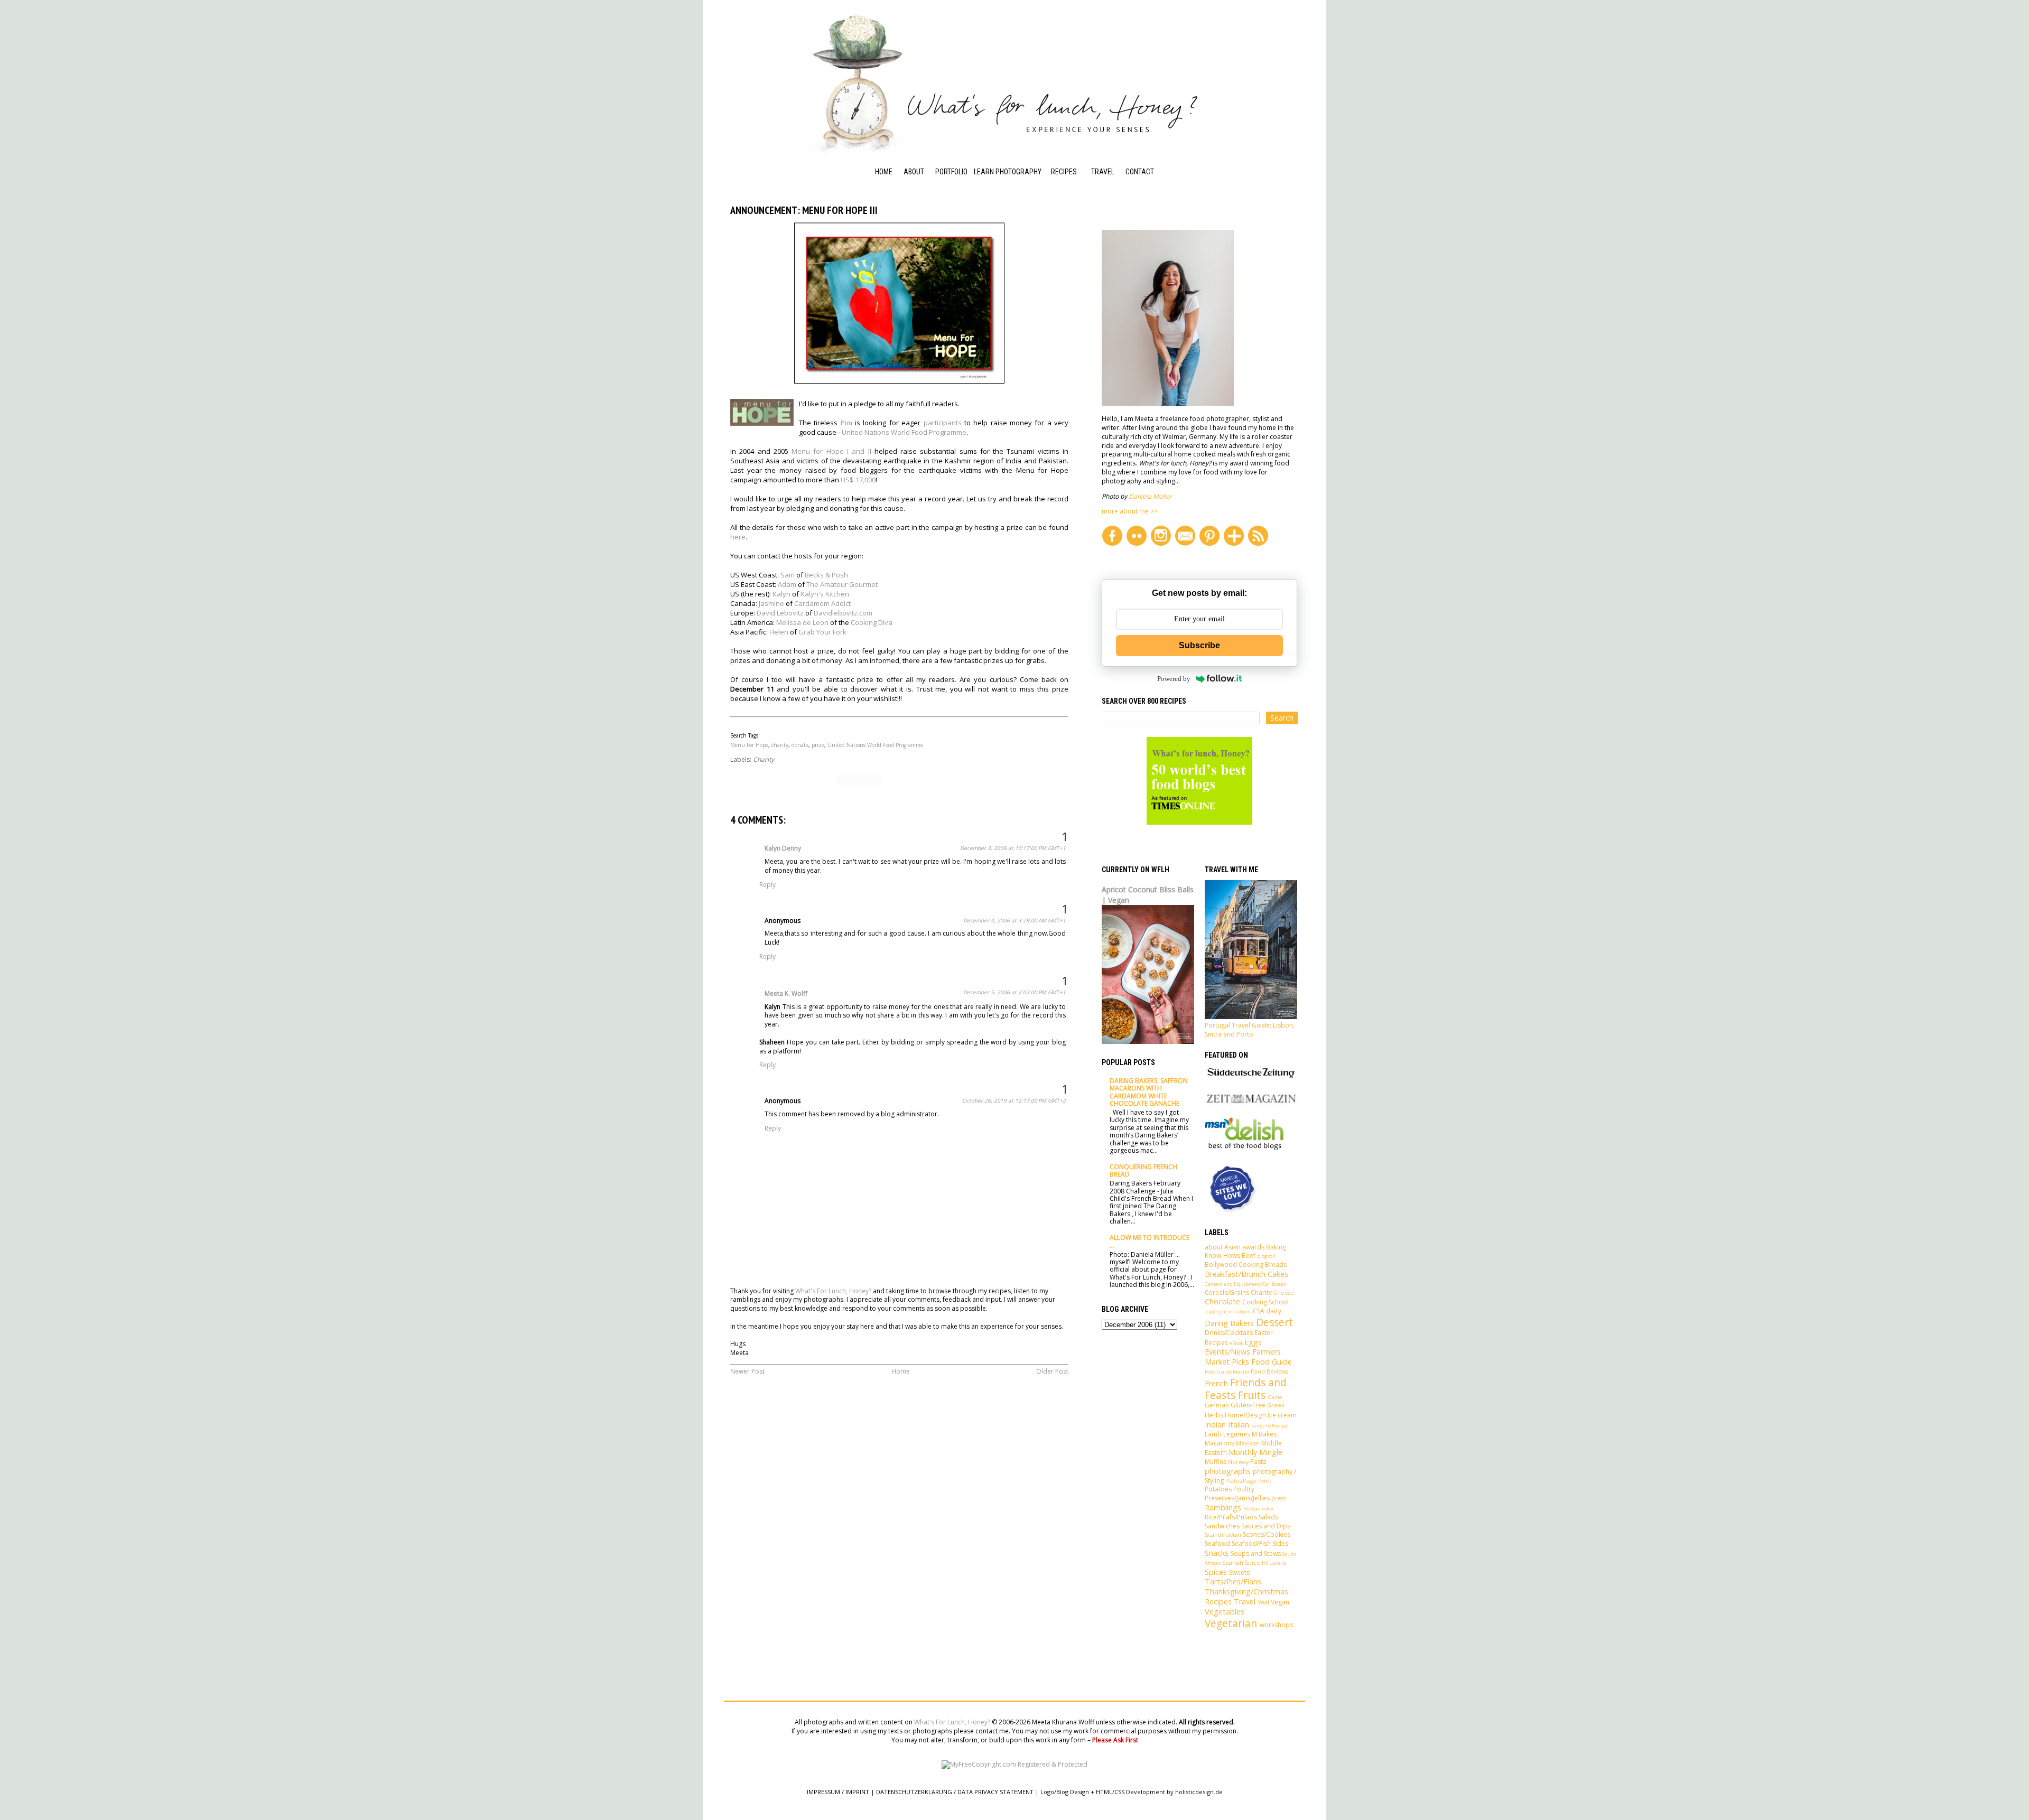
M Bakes (1264, 1434)
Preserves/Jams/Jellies (1237, 1498)
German (1217, 1405)
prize (818, 745)
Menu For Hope (749, 745)
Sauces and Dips (1266, 1526)
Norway (1238, 1462)
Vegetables (1225, 1612)
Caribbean (1274, 1284)
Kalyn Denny (783, 848)
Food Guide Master (1227, 1372)
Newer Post (747, 1371)
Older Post (1052, 1371)
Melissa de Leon (802, 622)
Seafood (1217, 1543)
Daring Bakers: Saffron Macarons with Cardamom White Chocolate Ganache (1149, 1092)
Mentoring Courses (992, 208)
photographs (1228, 1471)
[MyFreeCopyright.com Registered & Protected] (1015, 1764)
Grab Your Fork (822, 632)
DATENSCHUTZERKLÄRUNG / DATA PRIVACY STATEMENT (955, 1792)
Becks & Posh (826, 575)
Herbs (1214, 1415)
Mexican (1248, 1443)
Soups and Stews (1256, 1553)
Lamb (1213, 1434)
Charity (764, 759)
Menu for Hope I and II (831, 451)
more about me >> (1130, 511)
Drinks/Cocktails (1229, 1333)
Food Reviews (1269, 1371)
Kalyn (781, 594)
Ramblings (1223, 1508)
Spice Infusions (1265, 1562)
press (1278, 1498)
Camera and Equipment (1233, 1284)
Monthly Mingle (1255, 1452)
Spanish (1233, 1562)
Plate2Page (1241, 1481)
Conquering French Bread (1143, 1170)
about (1214, 1247)
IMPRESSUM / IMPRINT (838, 1792)
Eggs (1253, 1342)
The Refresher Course (998, 236)
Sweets (1239, 1572)
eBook (1236, 1343)
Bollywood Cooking (1234, 1264)
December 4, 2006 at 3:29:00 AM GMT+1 (1015, 920)
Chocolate (1222, 1301)
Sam (788, 575)
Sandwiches (1222, 1526)
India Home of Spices (1073, 253)
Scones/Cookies (1267, 1534)
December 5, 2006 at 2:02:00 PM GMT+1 (1015, 992)
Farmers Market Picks (1243, 1357)
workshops (1276, 1625)
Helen (779, 632)
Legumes (1237, 1434)
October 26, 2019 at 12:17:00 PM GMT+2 (1014, 1100)
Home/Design (1245, 1415)
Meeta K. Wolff (786, 993)
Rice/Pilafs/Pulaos (1231, 1517)
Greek (1276, 1405)
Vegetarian (1231, 1623)
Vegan (1280, 1602)
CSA (1259, 1311)
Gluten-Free (1248, 1405)
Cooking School (1064, 208)
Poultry (1244, 1489)
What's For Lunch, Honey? (833, 1291)
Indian (1215, 1425)
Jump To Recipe (1269, 1426)
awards (1253, 1247)
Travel (1103, 172)
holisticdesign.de (1199, 1792)
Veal (1263, 1602)
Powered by (1174, 679)
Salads (1268, 1517)
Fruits (1252, 1395)
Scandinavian (1223, 1534)
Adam (787, 584)
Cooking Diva (872, 622)
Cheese (1284, 1292)
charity (780, 745)
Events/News (1227, 1352)
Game (1275, 1397)
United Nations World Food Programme (904, 432)
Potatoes (1218, 1489)
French (1216, 1383)
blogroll (1266, 1256)
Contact (1140, 172)
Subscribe (1199, 645)
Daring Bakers (1229, 1323)
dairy (1274, 1311)
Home (884, 172)
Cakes (1278, 1274)
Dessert (1274, 1322)
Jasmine (771, 603)
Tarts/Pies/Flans (1233, 1581)
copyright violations (1228, 1312)
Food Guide (1069, 230)
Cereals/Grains (1227, 1292)
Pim (846, 423)
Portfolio (951, 172)
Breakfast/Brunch (1235, 1274)
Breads (1276, 1264)
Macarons (1220, 1443)
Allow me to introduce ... (1150, 1241)
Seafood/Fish (1251, 1543)
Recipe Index (1072, 186)
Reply (767, 885)
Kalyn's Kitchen (825, 594)
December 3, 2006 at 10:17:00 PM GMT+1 (1013, 848)
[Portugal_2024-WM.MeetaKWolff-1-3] (1251, 1017)
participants (943, 423)
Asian (1232, 1247)
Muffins (1216, 1462)
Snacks (1217, 1553)
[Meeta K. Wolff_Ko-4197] (1168, 403)
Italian (1239, 1425)
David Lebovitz (780, 613)
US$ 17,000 (858, 480)
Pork (1265, 1481)
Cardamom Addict (822, 603)
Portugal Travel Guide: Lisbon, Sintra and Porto (1250, 1030)
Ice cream (1282, 1415)
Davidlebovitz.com (843, 613)
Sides (1280, 1543)
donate (800, 745)
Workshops (993, 186)
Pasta (1258, 1462)
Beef (1249, 1256)
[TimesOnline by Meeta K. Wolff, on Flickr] (1199, 822)
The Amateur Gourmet (842, 584)
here (738, 537)
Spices (1216, 1572)
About (914, 172)
